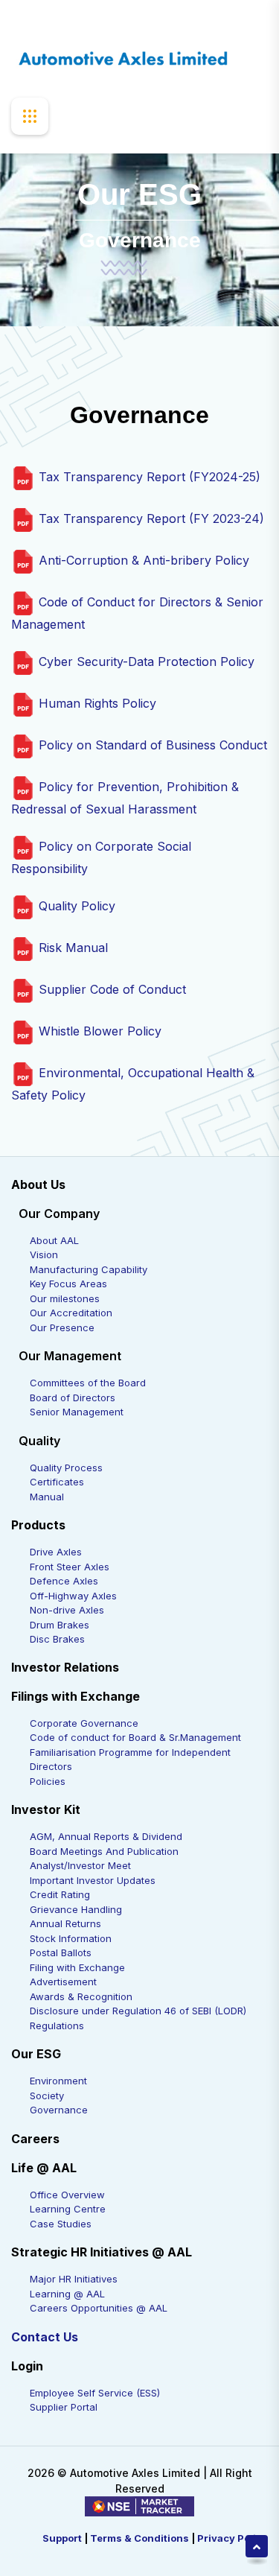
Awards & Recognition (81, 1996)
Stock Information (71, 1938)
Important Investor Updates (93, 1880)
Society (47, 2096)
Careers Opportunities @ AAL (99, 2308)
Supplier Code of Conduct (110, 989)
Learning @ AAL (67, 2294)
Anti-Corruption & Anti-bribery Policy (142, 560)
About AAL (54, 1240)
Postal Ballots (61, 1952)
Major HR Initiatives (74, 2279)
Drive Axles (56, 1552)
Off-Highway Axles (73, 1596)
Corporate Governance (84, 1723)
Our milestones (65, 1298)
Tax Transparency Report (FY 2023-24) (150, 518)
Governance (59, 2110)
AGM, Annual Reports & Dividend (106, 1836)
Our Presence (62, 1327)
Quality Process (66, 1468)
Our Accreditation (71, 1313)
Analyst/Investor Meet (80, 1865)
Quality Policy (75, 906)
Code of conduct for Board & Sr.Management (135, 1737)
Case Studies (61, 2224)
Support (62, 2538)
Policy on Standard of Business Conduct (151, 745)
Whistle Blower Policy (98, 1031)
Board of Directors (73, 1398)
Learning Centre (68, 2209)
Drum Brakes (60, 1625)
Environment (58, 2081)
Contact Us (45, 2337)
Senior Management (77, 1412)
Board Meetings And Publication (104, 1851)
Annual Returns (65, 1923)
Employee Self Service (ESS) (95, 2393)
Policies (48, 1781)
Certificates (57, 1482)
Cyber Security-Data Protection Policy (145, 662)
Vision (44, 1254)
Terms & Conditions (139, 2538)
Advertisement (63, 1982)
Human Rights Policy (96, 703)
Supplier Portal (64, 2407)
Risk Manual (71, 948)
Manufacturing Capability (89, 1269)
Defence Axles (64, 1581)
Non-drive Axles (67, 1610)
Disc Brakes (57, 1639)
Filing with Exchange (77, 1967)
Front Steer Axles (70, 1567)
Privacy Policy (232, 2538)
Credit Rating (60, 1894)
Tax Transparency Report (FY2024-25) (148, 477)
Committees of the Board (88, 1383)
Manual (47, 1497)
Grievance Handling (76, 1909)
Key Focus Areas (68, 1284)
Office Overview (67, 2195)
